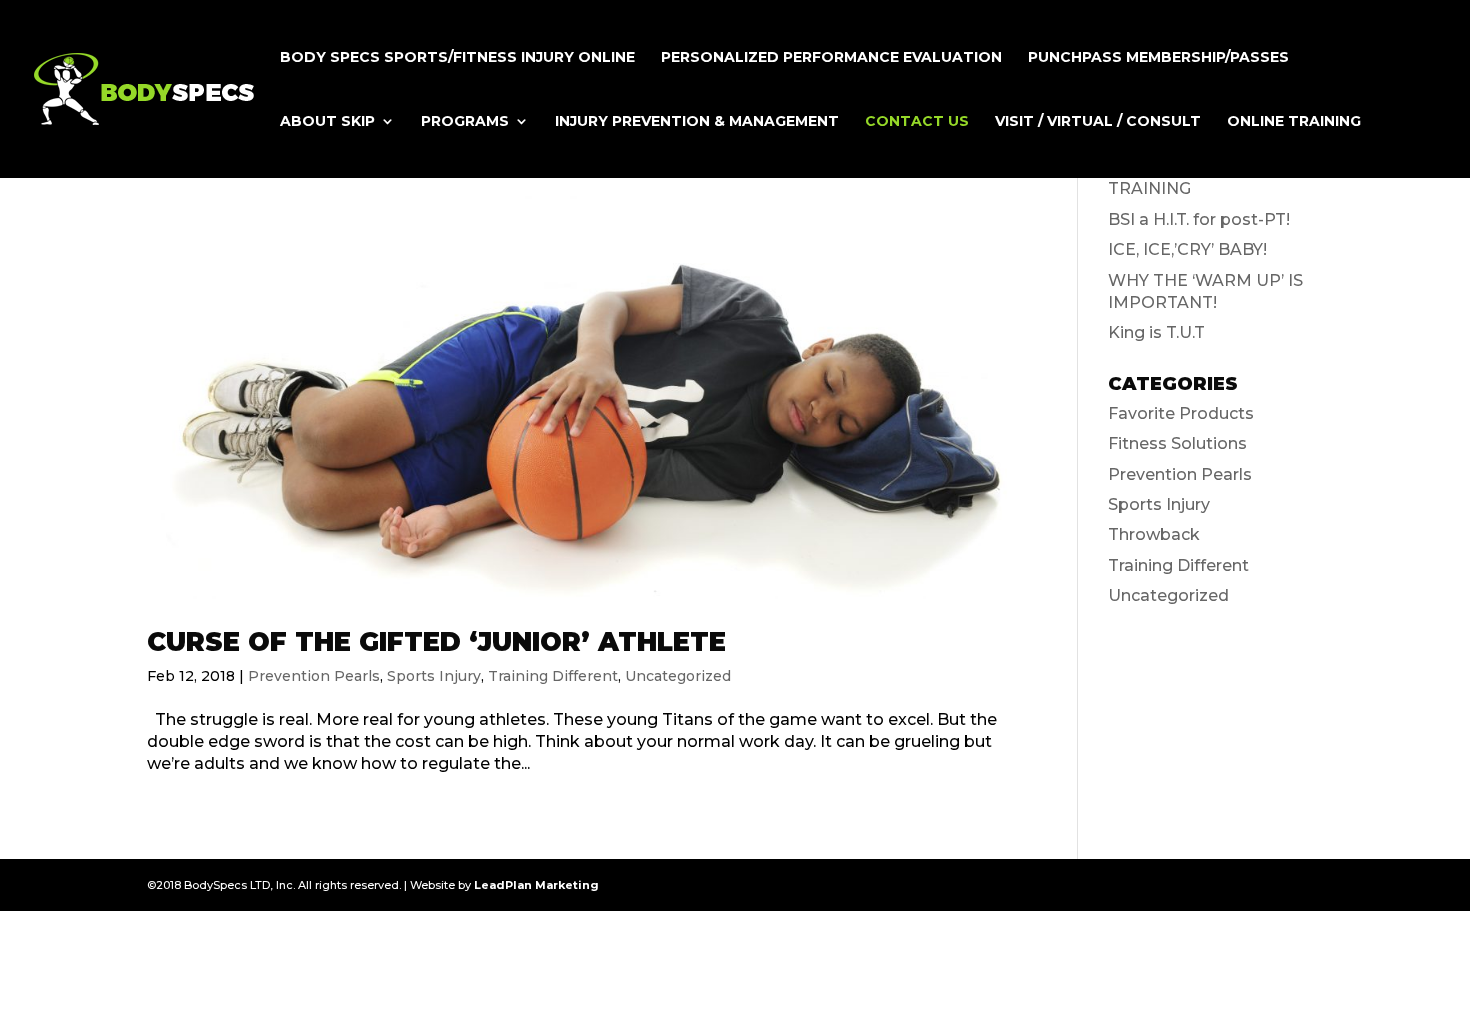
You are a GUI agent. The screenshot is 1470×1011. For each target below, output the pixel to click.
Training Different (553, 676)
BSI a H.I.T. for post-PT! (1199, 219)
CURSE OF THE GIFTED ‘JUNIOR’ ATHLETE (436, 642)
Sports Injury (434, 676)
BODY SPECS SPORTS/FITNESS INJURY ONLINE (457, 58)
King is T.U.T (1156, 332)
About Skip (327, 122)
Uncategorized (678, 676)
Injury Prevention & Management (697, 122)
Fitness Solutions (1177, 443)
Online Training (1294, 122)
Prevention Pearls (314, 676)
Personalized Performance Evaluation (831, 58)
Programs (465, 122)
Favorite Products (1181, 413)
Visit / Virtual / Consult (1098, 122)
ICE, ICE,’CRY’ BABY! (1187, 249)
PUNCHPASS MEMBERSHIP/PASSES (1158, 58)
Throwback (1154, 534)
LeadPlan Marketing (536, 885)
